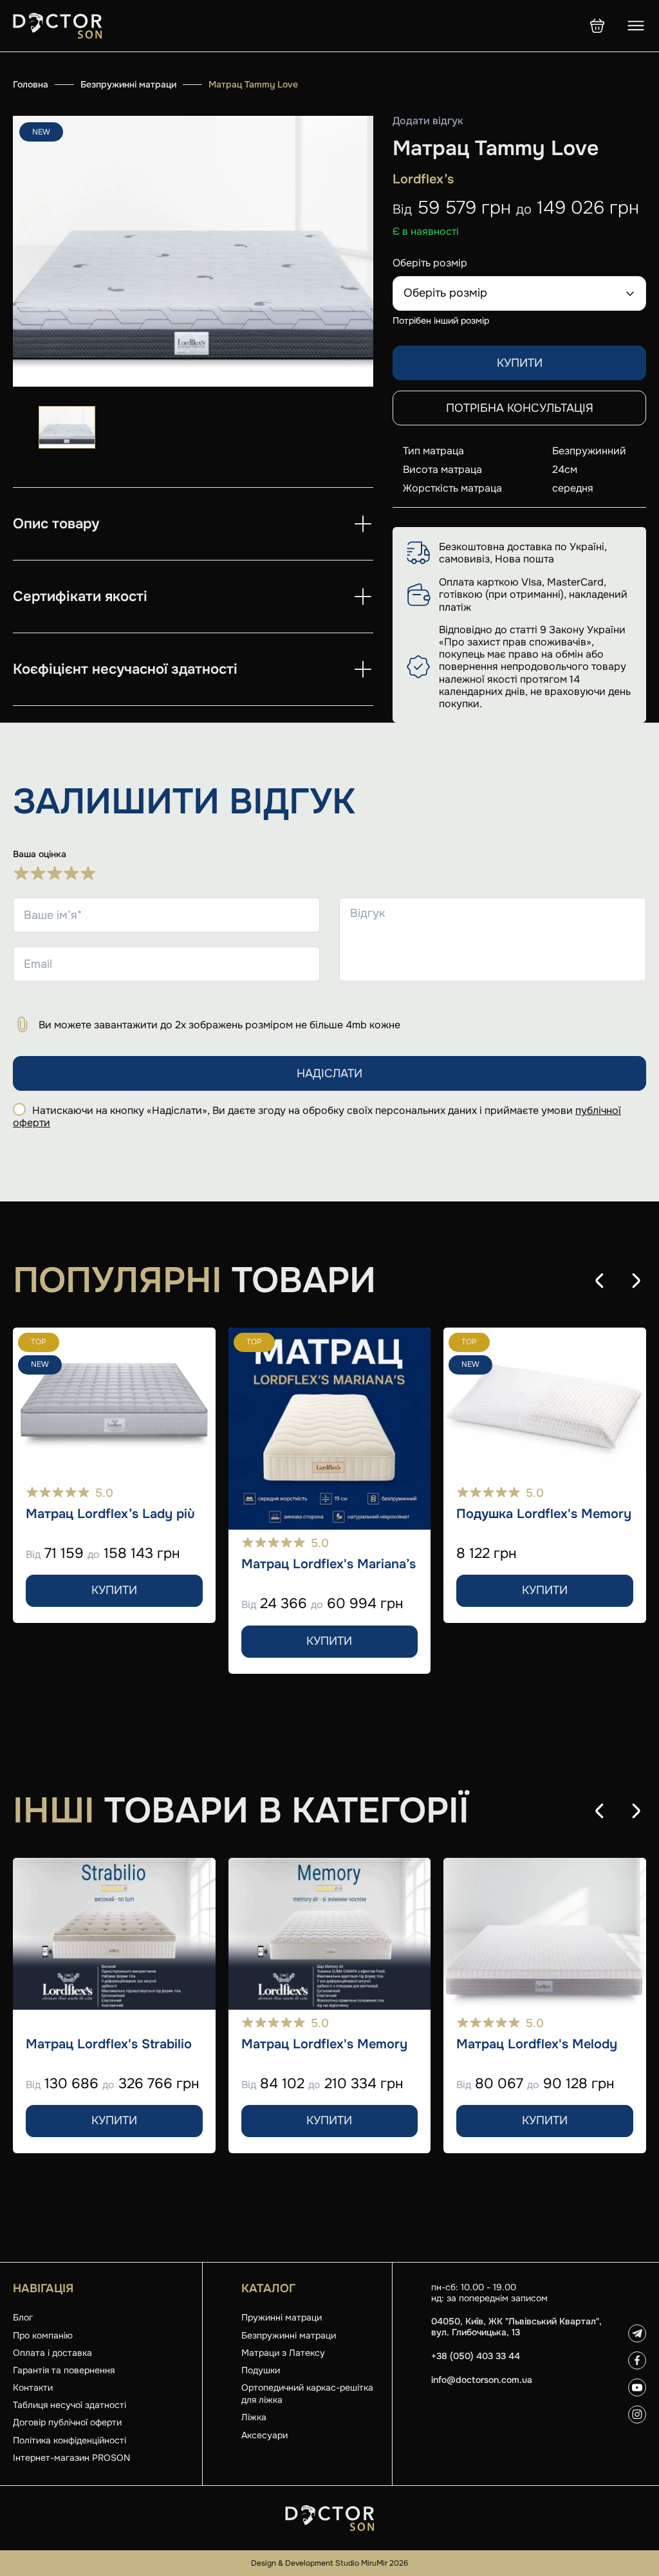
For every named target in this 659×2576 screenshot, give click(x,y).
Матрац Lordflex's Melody (537, 2044)
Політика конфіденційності (70, 2440)
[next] (636, 1281)
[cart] (597, 26)
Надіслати (329, 1073)
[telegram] (637, 2333)
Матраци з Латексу (283, 2353)
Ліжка (254, 2417)
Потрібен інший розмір (441, 320)
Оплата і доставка (52, 2353)
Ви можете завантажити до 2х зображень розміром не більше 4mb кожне (219, 1025)
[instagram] (637, 2414)
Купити (520, 363)
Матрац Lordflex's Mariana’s (329, 1564)
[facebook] (637, 2360)
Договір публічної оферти (67, 2422)
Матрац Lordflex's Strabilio (109, 2044)
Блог (23, 2317)
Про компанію (43, 2335)
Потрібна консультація (520, 408)
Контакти (33, 2387)
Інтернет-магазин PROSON (71, 2458)
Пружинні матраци (282, 2317)
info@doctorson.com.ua (482, 2380)
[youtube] (637, 2387)
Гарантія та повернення (64, 2370)
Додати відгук (428, 121)
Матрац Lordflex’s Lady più (110, 1514)
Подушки (261, 2370)
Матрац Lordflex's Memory (324, 2044)
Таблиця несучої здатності (70, 2405)
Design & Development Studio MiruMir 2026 (329, 2563)
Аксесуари (265, 2435)
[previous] (600, 1281)
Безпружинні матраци (128, 84)
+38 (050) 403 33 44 (476, 2356)
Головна (31, 84)
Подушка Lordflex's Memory (544, 1514)
